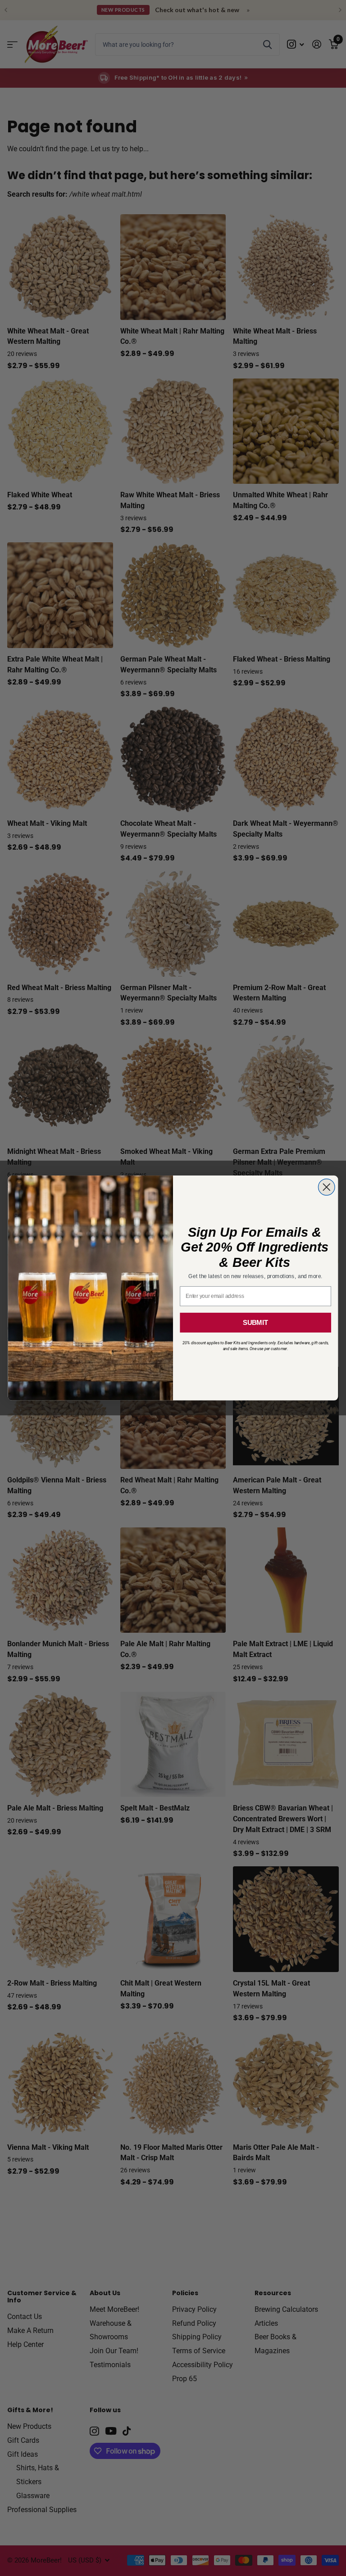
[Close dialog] (326, 1187)
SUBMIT (255, 1323)
